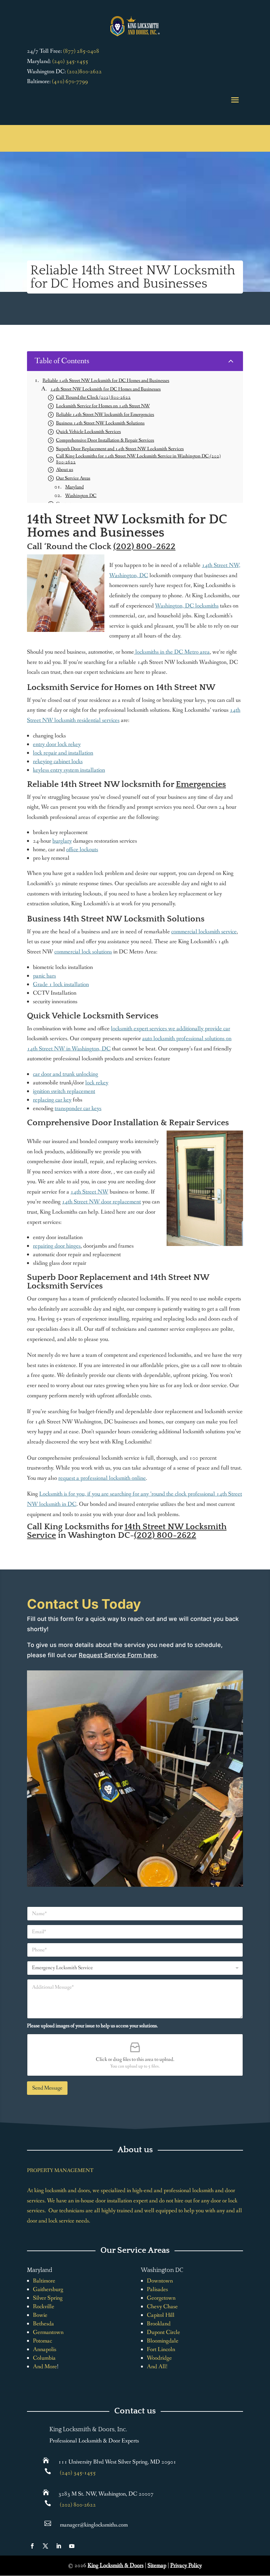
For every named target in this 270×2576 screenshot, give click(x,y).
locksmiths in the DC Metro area (172, 652)
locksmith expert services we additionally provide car (171, 1029)
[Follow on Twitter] (45, 2546)
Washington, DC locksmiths (187, 606)
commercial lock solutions (83, 952)
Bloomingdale (163, 2341)
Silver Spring (48, 2298)
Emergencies (201, 784)
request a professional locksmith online (102, 1478)
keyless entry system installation (69, 770)
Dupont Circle (163, 2332)
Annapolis (45, 2349)
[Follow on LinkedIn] (59, 2546)
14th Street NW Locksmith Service (127, 1531)
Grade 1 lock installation (61, 984)
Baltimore (44, 2281)
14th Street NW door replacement (101, 1202)
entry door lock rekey (57, 744)
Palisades (157, 2289)
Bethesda (43, 2324)
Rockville (44, 2307)
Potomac (42, 2341)
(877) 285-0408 (81, 51)
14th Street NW (89, 1192)
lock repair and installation (63, 753)
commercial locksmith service (204, 932)
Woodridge (159, 2358)
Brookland (159, 2324)
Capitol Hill (161, 2315)
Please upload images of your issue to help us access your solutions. (93, 2026)
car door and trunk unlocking (66, 1074)
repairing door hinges (57, 1246)
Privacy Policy (186, 2565)
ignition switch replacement (64, 1091)
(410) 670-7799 (70, 81)
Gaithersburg (48, 2289)
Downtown (160, 2281)
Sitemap (157, 2565)
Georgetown (161, 2298)
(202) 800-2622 (144, 547)
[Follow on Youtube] (72, 2546)
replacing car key (52, 1100)
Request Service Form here (118, 1655)
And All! (157, 2367)
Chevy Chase (162, 2307)
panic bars (44, 976)
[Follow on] (85, 2546)
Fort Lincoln (161, 2349)
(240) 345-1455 (70, 61)
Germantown (48, 2332)
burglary (62, 841)
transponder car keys (78, 1108)
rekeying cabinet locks (58, 761)
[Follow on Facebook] (32, 2546)
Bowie (40, 2315)
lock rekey (97, 1083)
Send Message (47, 2088)
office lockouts (82, 850)
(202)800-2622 (84, 72)
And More (45, 2367)
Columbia (44, 2358)
